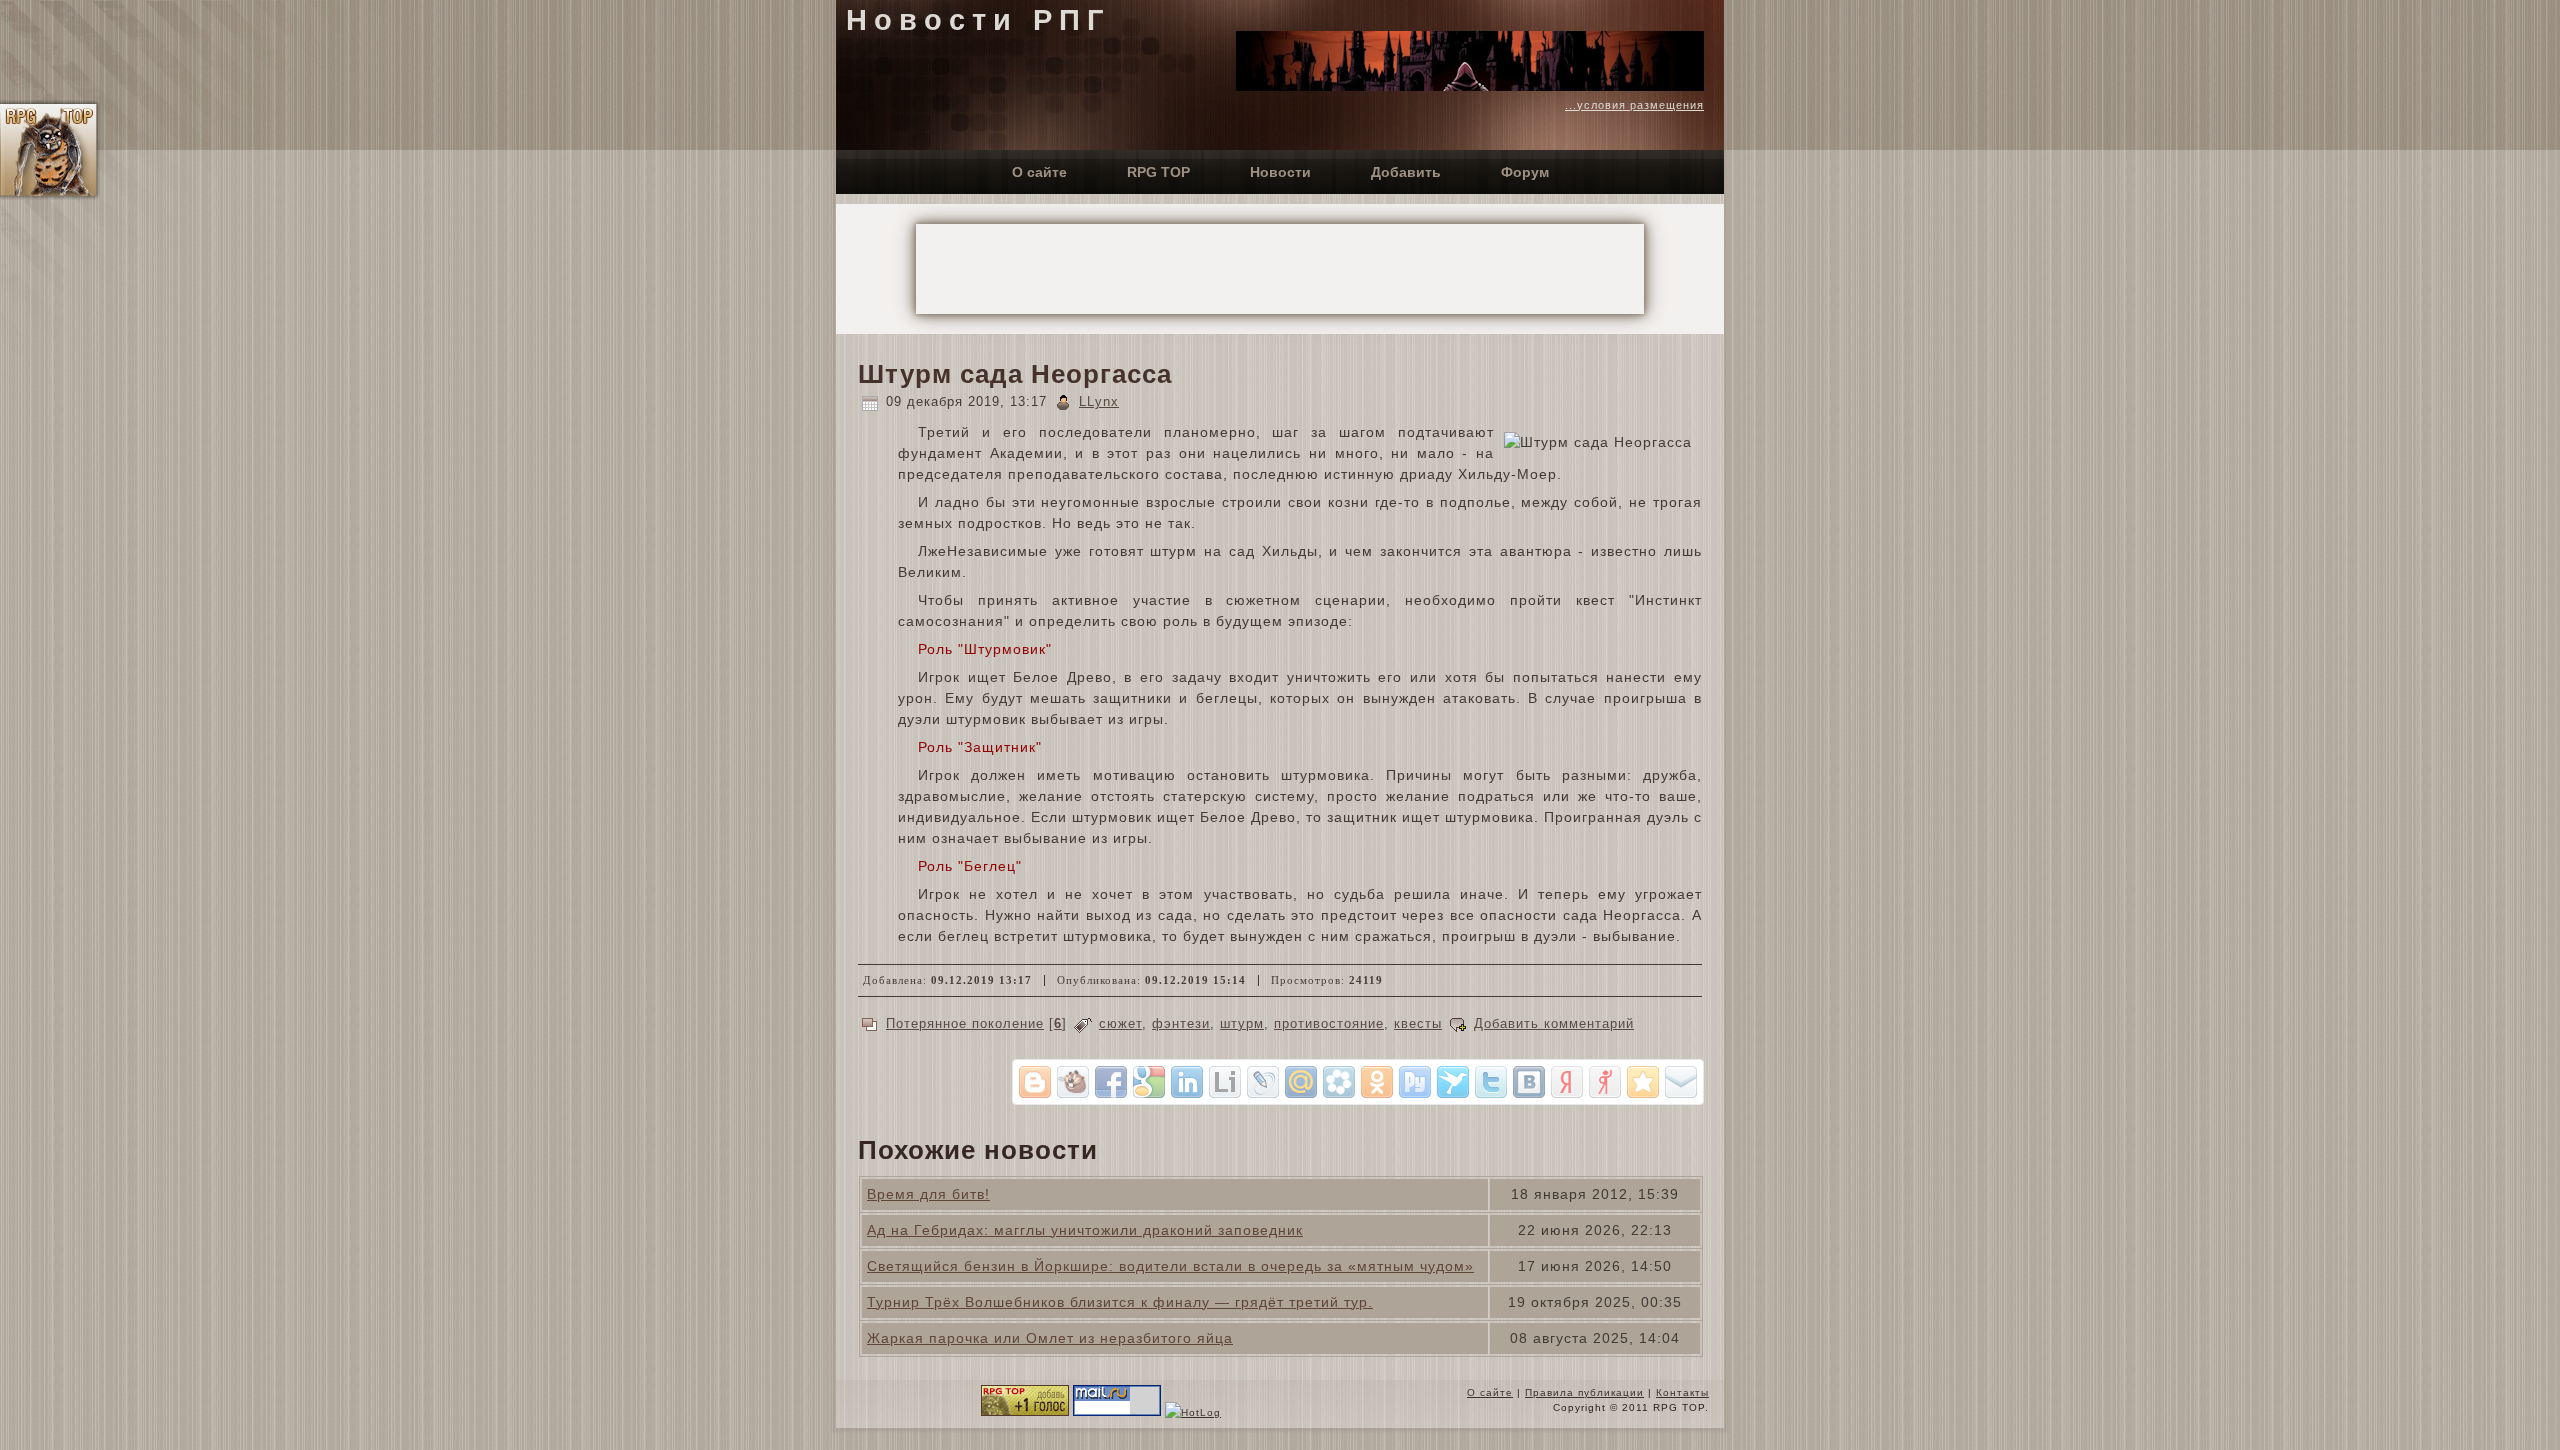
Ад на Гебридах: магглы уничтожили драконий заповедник (1085, 1230)
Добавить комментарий (1554, 1023)
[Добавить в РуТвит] (1415, 1082)
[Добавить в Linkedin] (1187, 1082)
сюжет (1120, 1023)
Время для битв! (928, 1194)
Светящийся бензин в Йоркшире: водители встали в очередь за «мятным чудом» (1170, 1266)
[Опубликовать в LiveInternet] (1225, 1082)
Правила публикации (1584, 1392)
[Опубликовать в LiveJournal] (1263, 1082)
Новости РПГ (978, 20)
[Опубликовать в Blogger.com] (1035, 1082)
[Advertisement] (1280, 269)
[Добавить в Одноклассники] (1377, 1082)
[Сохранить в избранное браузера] (1643, 1082)
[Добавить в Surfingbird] (1453, 1082)
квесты (1418, 1023)
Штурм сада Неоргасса (1015, 374)
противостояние (1329, 1023)
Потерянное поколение (965, 1023)
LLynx (1099, 401)
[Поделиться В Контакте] (1529, 1082)
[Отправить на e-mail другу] (1681, 1082)
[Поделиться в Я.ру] (1605, 1082)
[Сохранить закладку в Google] (1149, 1082)
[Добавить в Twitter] (1491, 1082)
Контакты (1682, 1392)
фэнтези (1181, 1023)
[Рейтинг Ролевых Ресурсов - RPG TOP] (1025, 1412)
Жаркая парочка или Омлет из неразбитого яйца (1050, 1338)
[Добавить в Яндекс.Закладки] (1567, 1082)
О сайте (1490, 1392)
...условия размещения (1634, 105)
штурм (1242, 1023)
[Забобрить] (1073, 1082)
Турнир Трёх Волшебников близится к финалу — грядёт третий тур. (1120, 1302)
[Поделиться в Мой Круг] (1339, 1082)
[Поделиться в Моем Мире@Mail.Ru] (1301, 1082)
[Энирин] (1470, 86)
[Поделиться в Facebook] (1111, 1082)
